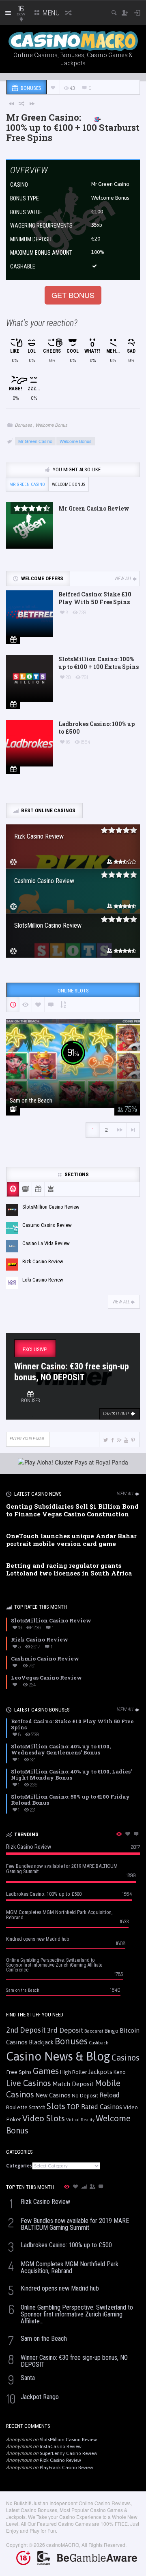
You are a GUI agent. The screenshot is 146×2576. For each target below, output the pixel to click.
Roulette (17, 2107)
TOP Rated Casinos (94, 2107)
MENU (50, 13)
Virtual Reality (80, 2120)
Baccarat (94, 2031)
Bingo (112, 2031)
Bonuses (24, 425)
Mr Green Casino (110, 184)
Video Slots (44, 2118)
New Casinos (53, 2095)
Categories (19, 2166)
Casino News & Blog (58, 2056)
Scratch (37, 2107)
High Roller (73, 2072)
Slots (56, 2106)
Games (46, 2071)
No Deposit (85, 2096)
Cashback (99, 2043)
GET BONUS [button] (73, 295)
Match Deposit (73, 2084)
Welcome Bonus (52, 425)
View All (123, 579)
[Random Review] (22, 103)
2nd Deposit (26, 2030)
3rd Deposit (65, 2030)
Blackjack (41, 2042)
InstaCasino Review (61, 2446)
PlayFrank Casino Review (67, 2467)
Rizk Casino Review (60, 2460)
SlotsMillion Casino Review (68, 2440)
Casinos (126, 2058)
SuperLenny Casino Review (69, 2453)
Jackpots (100, 2072)
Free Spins (19, 2072)
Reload (109, 2095)
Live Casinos (29, 2083)
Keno (120, 2072)
